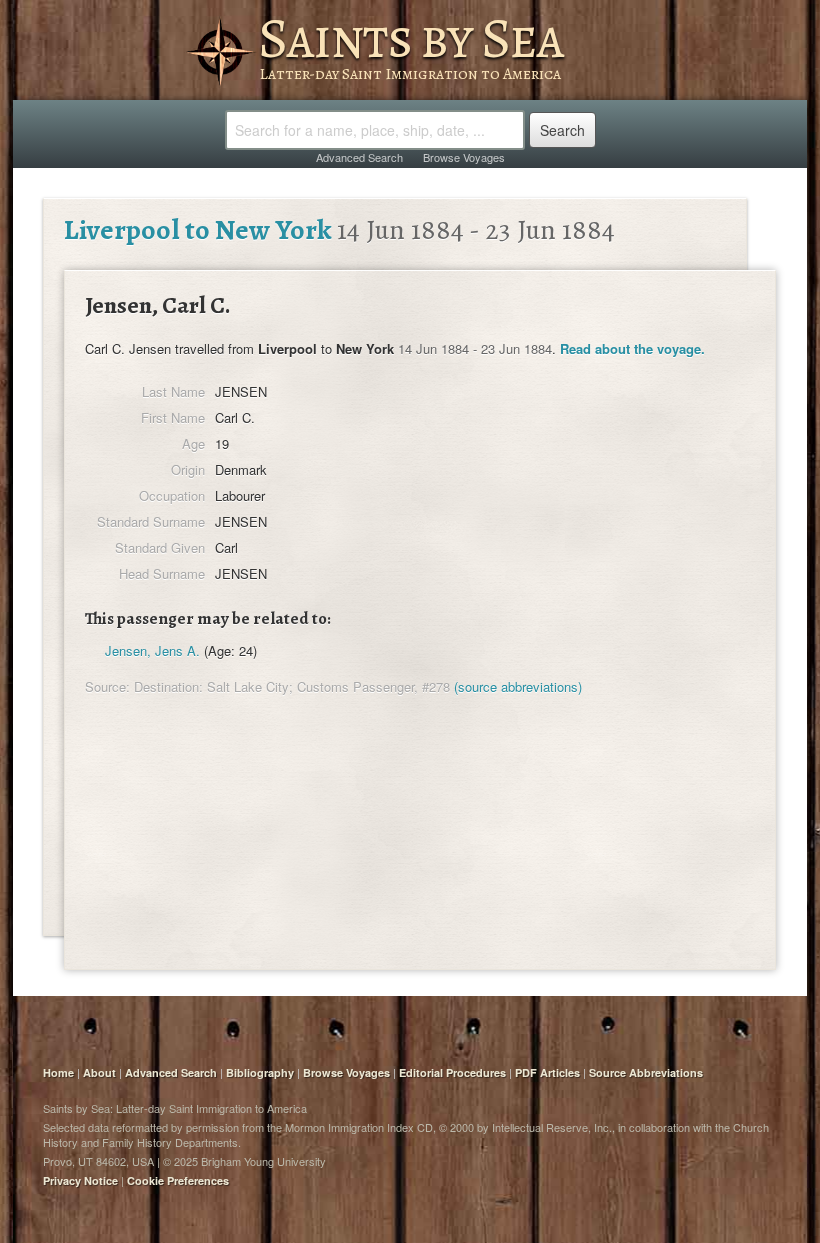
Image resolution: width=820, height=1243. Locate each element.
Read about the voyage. (632, 348)
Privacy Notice (80, 1180)
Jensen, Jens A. (152, 650)
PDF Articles (547, 1072)
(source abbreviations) (518, 686)
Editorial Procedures (452, 1072)
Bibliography (260, 1072)
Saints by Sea (410, 38)
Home (58, 1072)
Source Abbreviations (646, 1072)
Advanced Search (359, 157)
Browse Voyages (464, 157)
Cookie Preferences (178, 1180)
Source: (107, 686)
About (99, 1072)
